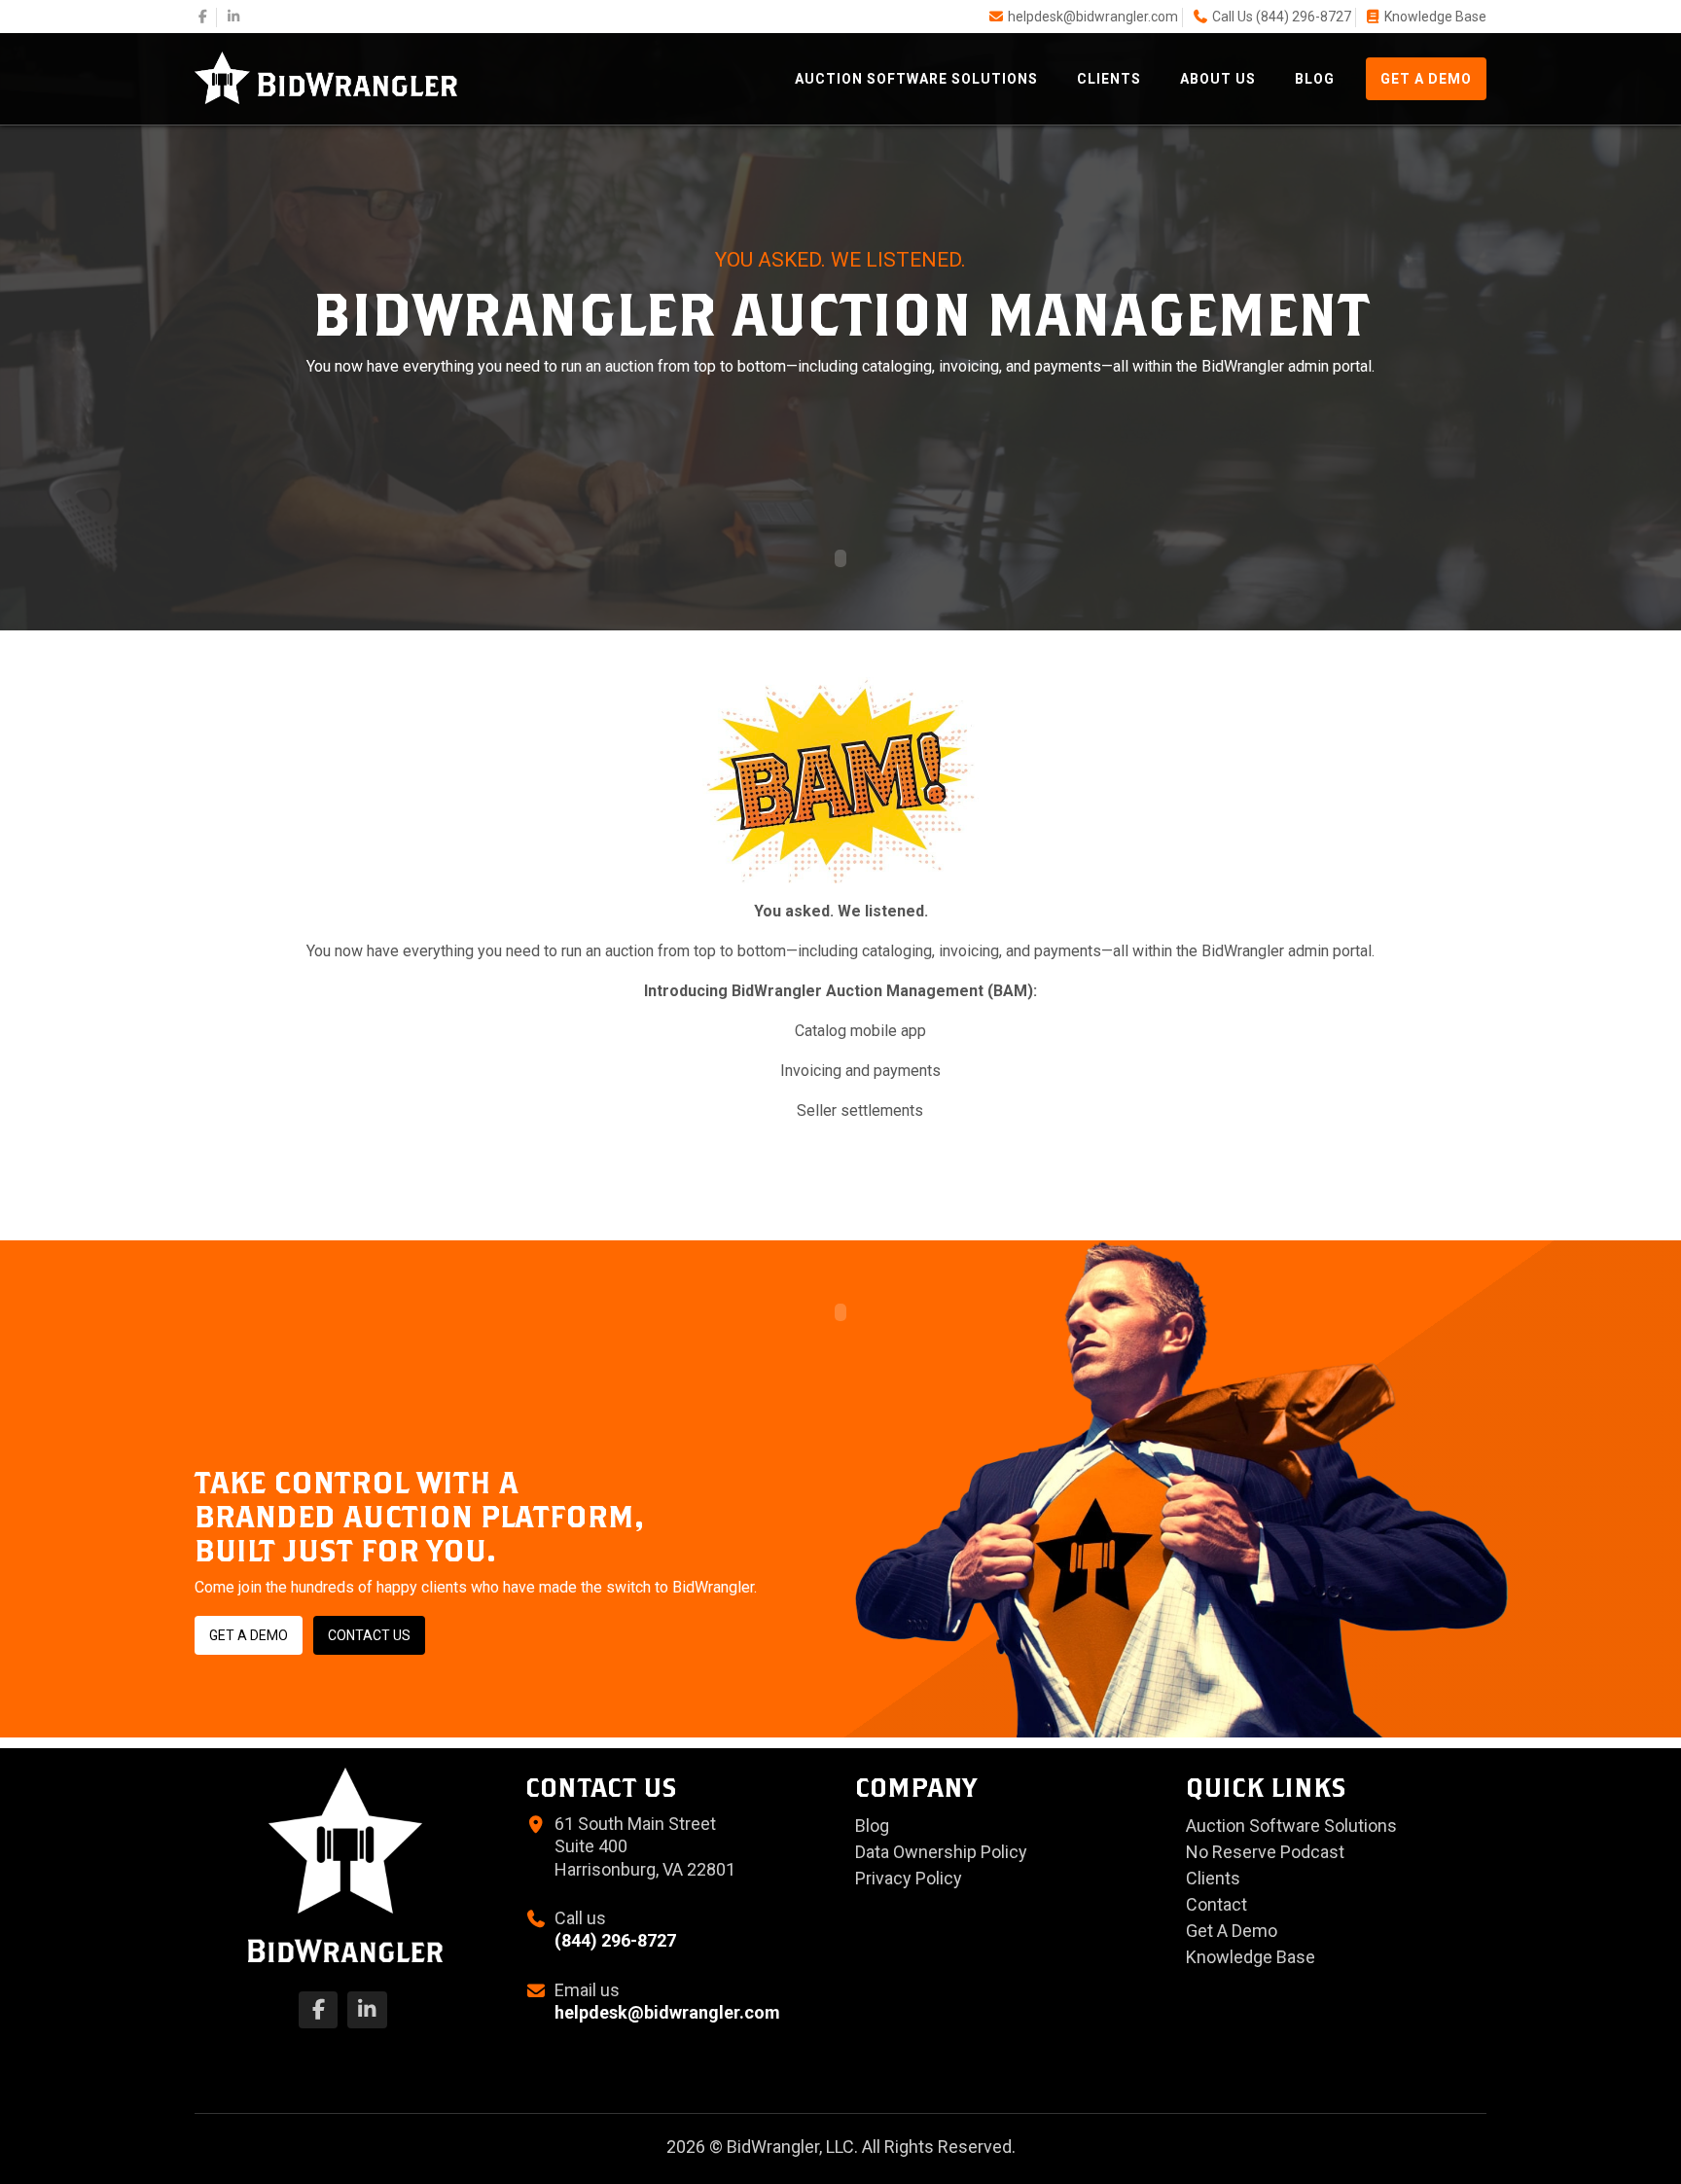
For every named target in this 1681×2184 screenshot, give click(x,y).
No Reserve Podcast (1265, 1852)
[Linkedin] (234, 17)
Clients (1109, 79)
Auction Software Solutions (916, 79)
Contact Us (369, 1635)
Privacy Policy (909, 1878)
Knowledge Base (1435, 17)
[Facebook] (203, 17)
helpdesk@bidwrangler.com (1093, 17)
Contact (1216, 1904)
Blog (1315, 79)
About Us (1218, 79)
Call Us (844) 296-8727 (1282, 17)
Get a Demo (249, 1635)
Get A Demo (1426, 79)
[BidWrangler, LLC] (326, 76)
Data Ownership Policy (941, 1852)
